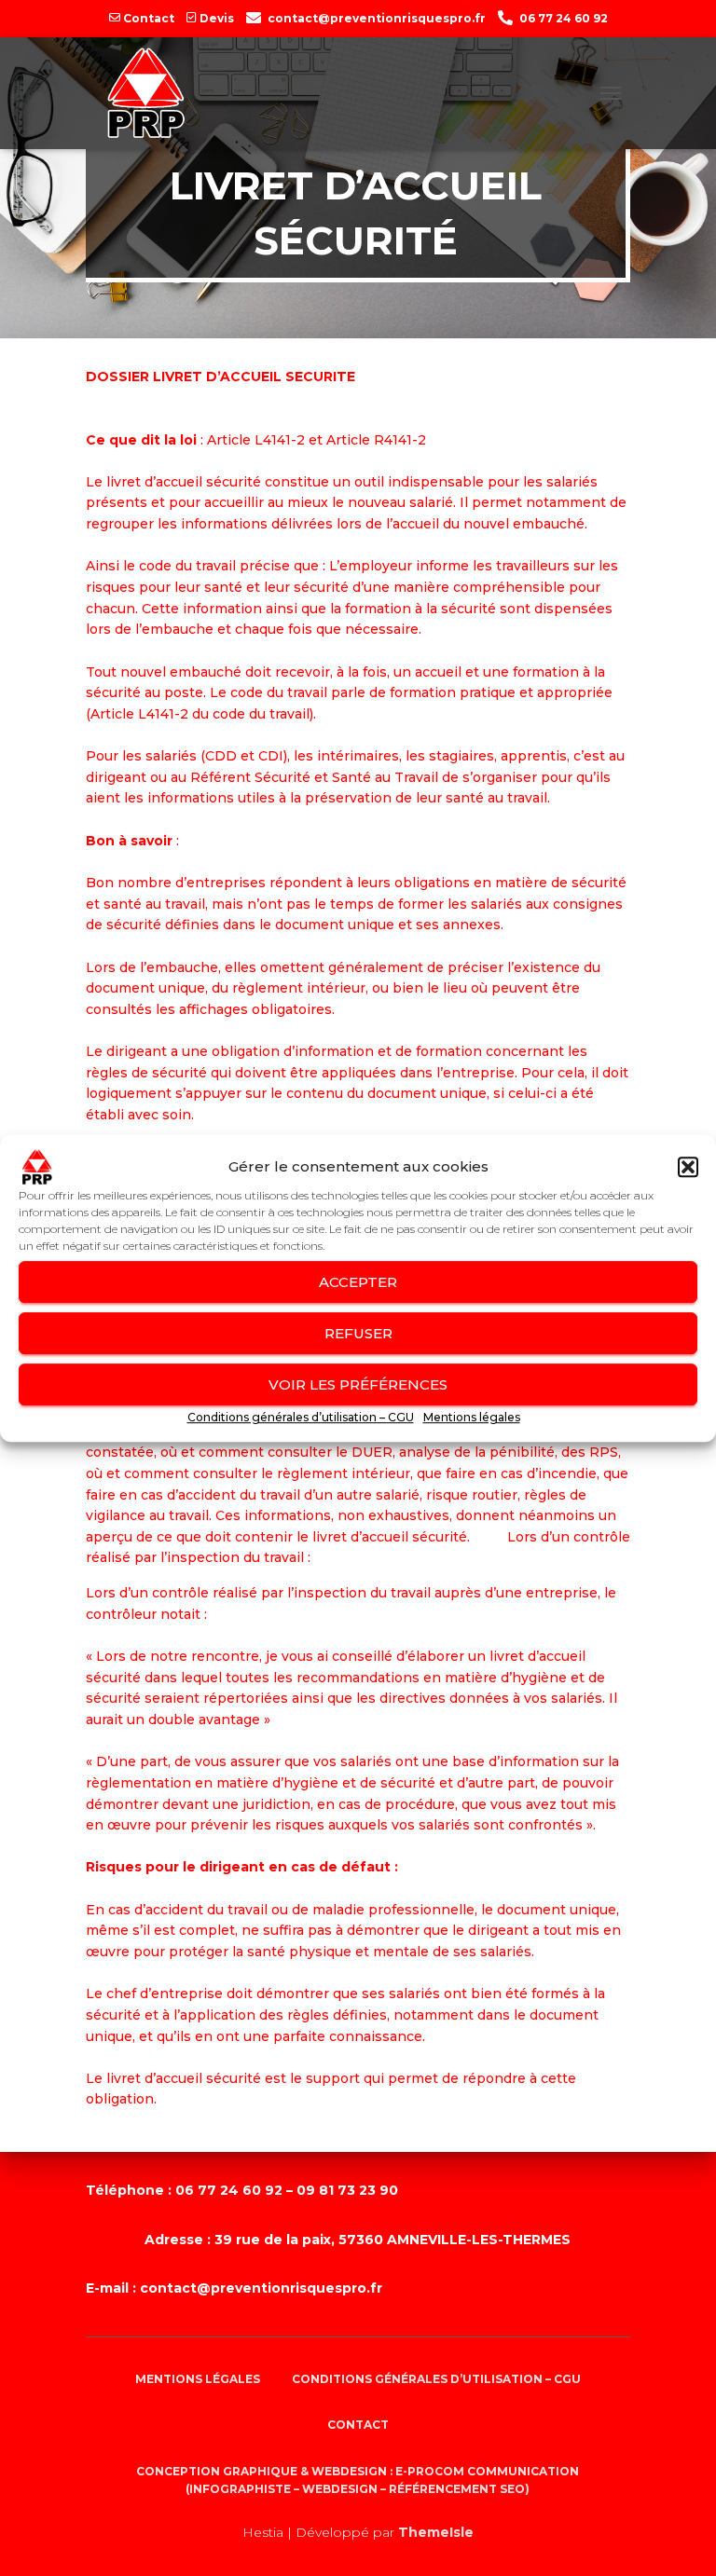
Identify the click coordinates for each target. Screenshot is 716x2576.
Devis (217, 18)
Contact (149, 18)
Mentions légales (472, 1417)
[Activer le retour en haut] (677, 2467)
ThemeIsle (436, 2532)
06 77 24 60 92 (564, 18)
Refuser (358, 1333)
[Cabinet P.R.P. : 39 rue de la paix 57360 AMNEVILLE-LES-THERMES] (146, 93)
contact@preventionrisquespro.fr (377, 18)
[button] (688, 1167)
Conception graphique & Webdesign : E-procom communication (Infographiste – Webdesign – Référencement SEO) (358, 2480)
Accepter (358, 1282)
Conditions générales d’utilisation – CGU (301, 1417)
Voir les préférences (358, 1384)
